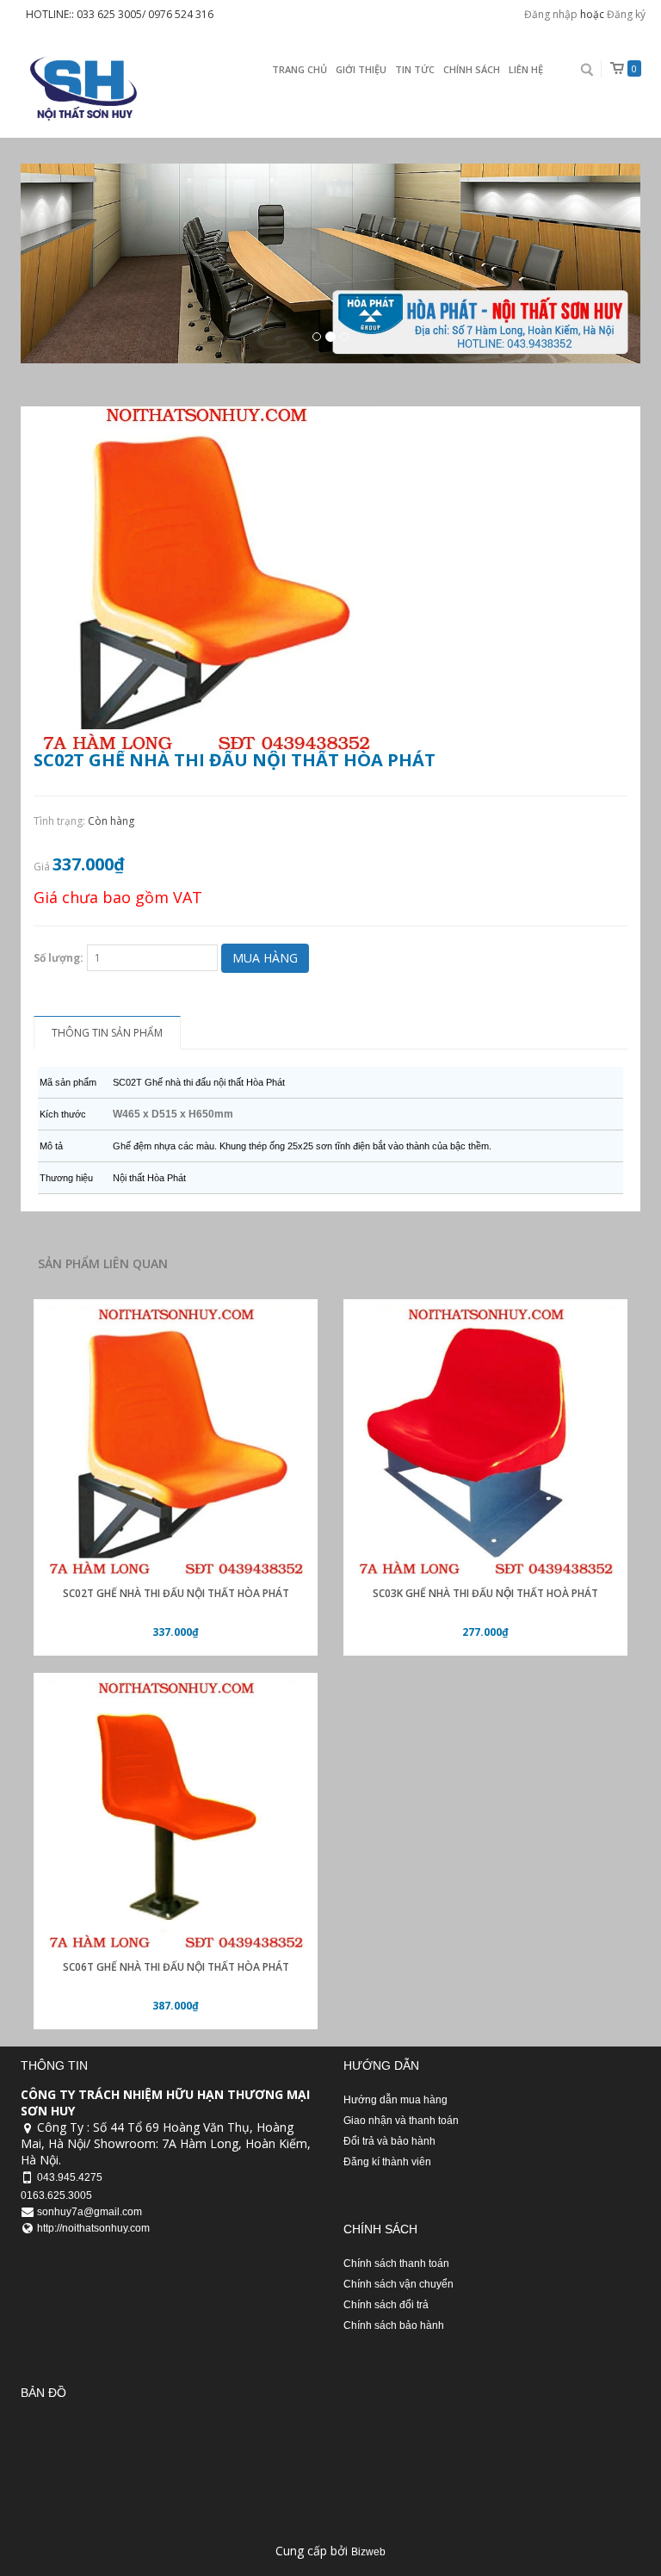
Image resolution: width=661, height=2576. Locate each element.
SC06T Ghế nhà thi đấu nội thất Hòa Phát (176, 1967)
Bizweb (368, 2552)
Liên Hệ (526, 69)
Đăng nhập (551, 14)
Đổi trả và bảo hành (389, 2141)
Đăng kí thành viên (387, 2162)
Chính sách (472, 69)
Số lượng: (59, 958)
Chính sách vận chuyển (398, 2284)
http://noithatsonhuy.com (93, 2228)
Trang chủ (300, 69)
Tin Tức (415, 69)
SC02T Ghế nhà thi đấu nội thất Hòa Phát (176, 1593)
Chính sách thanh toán (396, 2263)
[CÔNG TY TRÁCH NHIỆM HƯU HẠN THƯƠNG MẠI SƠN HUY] (81, 88)
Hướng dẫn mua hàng (395, 2100)
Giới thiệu (361, 69)
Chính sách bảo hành (394, 2325)
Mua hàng (265, 958)
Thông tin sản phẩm (107, 1033)
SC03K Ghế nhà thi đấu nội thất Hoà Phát (485, 1593)
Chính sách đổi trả (386, 2305)
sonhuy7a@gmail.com (90, 2212)
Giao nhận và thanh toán (401, 2121)
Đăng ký (626, 14)
